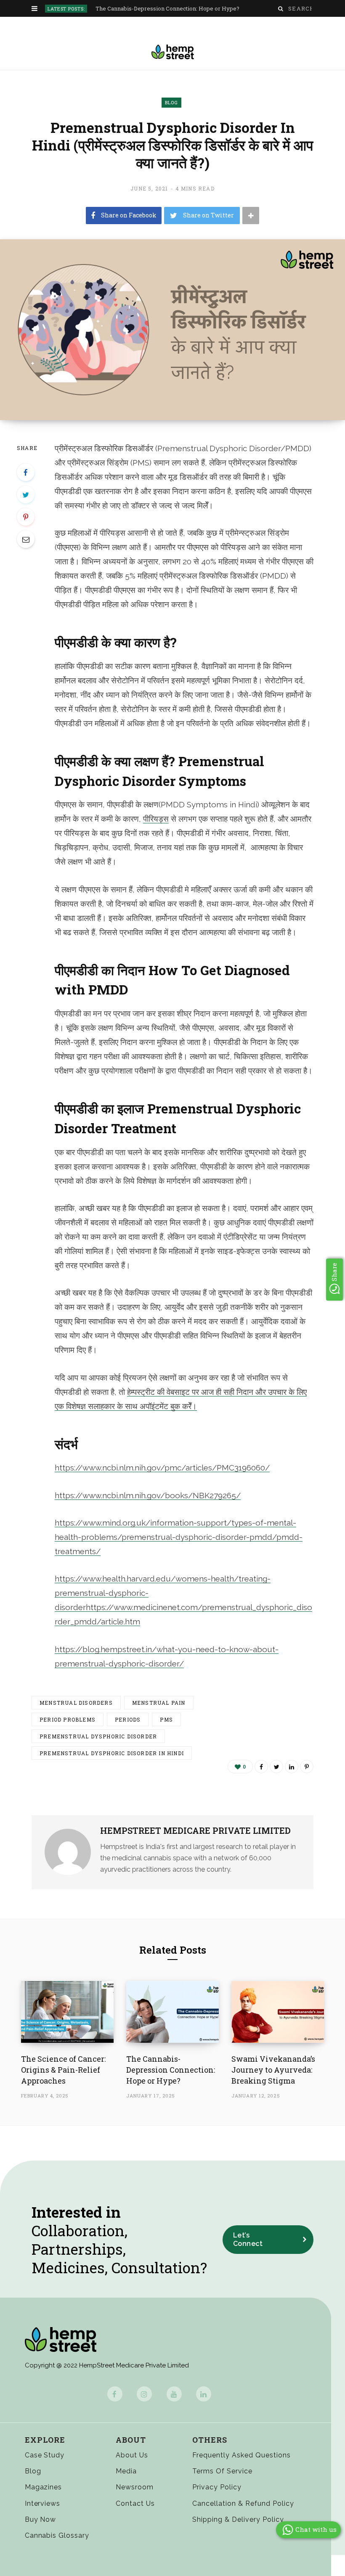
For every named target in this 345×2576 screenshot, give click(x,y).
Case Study (45, 2455)
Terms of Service (222, 2471)
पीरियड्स (156, 819)
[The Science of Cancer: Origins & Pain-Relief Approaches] (67, 2012)
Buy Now (41, 2519)
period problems (68, 1719)
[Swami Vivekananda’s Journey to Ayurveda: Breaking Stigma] (278, 2012)
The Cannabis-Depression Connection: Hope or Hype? (167, 9)
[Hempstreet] (173, 52)
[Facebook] (115, 2394)
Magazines (44, 2487)
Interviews (43, 2503)
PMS (166, 1719)
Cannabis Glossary (57, 2535)
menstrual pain (159, 1703)
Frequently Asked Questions (241, 2455)
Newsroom (135, 2487)
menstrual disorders (76, 1703)
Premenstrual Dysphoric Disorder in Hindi (112, 1753)
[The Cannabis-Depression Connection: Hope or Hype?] (172, 2012)
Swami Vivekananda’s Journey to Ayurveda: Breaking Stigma (273, 2070)
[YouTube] (174, 2394)
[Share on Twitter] (26, 495)
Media (126, 2471)
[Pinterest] (26, 517)
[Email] (26, 539)
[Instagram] (144, 2394)
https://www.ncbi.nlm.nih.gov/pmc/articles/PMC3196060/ (162, 1468)
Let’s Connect (248, 2239)
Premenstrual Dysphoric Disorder (98, 1736)
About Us (132, 2455)
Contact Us (135, 2503)
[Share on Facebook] (26, 472)
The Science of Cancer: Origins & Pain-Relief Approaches (63, 2070)
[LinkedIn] (292, 1767)
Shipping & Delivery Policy (238, 2519)
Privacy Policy (217, 2487)
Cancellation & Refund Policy (243, 2503)
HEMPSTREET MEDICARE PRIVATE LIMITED (195, 1830)
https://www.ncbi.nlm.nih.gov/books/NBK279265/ (148, 1495)
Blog (171, 102)
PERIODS (128, 1719)
